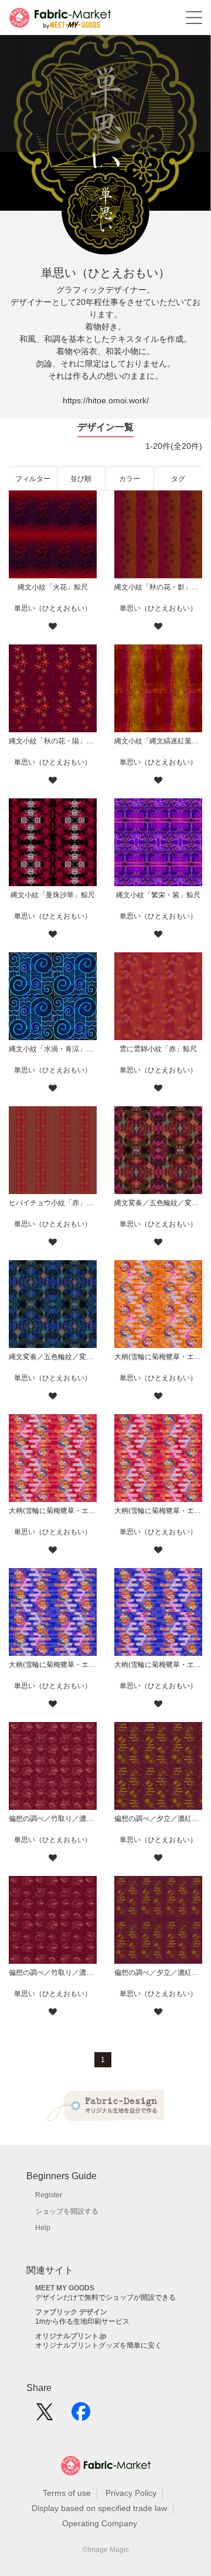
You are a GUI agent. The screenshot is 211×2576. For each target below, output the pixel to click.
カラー (130, 479)
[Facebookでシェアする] (81, 2416)
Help (43, 2228)
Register (49, 2195)
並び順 (81, 479)
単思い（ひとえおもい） (53, 608)
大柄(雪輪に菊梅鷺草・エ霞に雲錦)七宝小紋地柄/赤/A (158, 1511)
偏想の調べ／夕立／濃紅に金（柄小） (158, 1819)
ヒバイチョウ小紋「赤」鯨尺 (53, 1203)
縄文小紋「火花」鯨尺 (53, 587)
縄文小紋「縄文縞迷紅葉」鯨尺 (158, 741)
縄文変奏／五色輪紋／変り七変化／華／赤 (158, 1203)
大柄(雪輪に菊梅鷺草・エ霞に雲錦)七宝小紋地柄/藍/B (53, 1665)
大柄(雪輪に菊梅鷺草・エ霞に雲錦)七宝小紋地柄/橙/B (158, 1357)
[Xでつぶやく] (45, 2416)
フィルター (33, 479)
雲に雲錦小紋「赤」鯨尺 (158, 1049)
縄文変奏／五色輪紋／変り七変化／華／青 (53, 1357)
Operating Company (100, 2523)
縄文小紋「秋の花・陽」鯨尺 (53, 741)
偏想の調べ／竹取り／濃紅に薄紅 (53, 1973)
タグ (178, 479)
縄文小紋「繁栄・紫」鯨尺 (158, 895)
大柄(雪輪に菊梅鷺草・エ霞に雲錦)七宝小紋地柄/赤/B (53, 1511)
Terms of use (67, 2493)
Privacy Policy (131, 2493)
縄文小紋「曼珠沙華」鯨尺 (53, 895)
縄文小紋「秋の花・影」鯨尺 (158, 587)
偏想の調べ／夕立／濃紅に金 (158, 1973)
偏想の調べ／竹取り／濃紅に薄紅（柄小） (53, 1819)
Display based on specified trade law (99, 2508)
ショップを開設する (67, 2211)
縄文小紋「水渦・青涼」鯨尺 (53, 1049)
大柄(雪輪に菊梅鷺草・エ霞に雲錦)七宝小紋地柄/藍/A (158, 1665)
